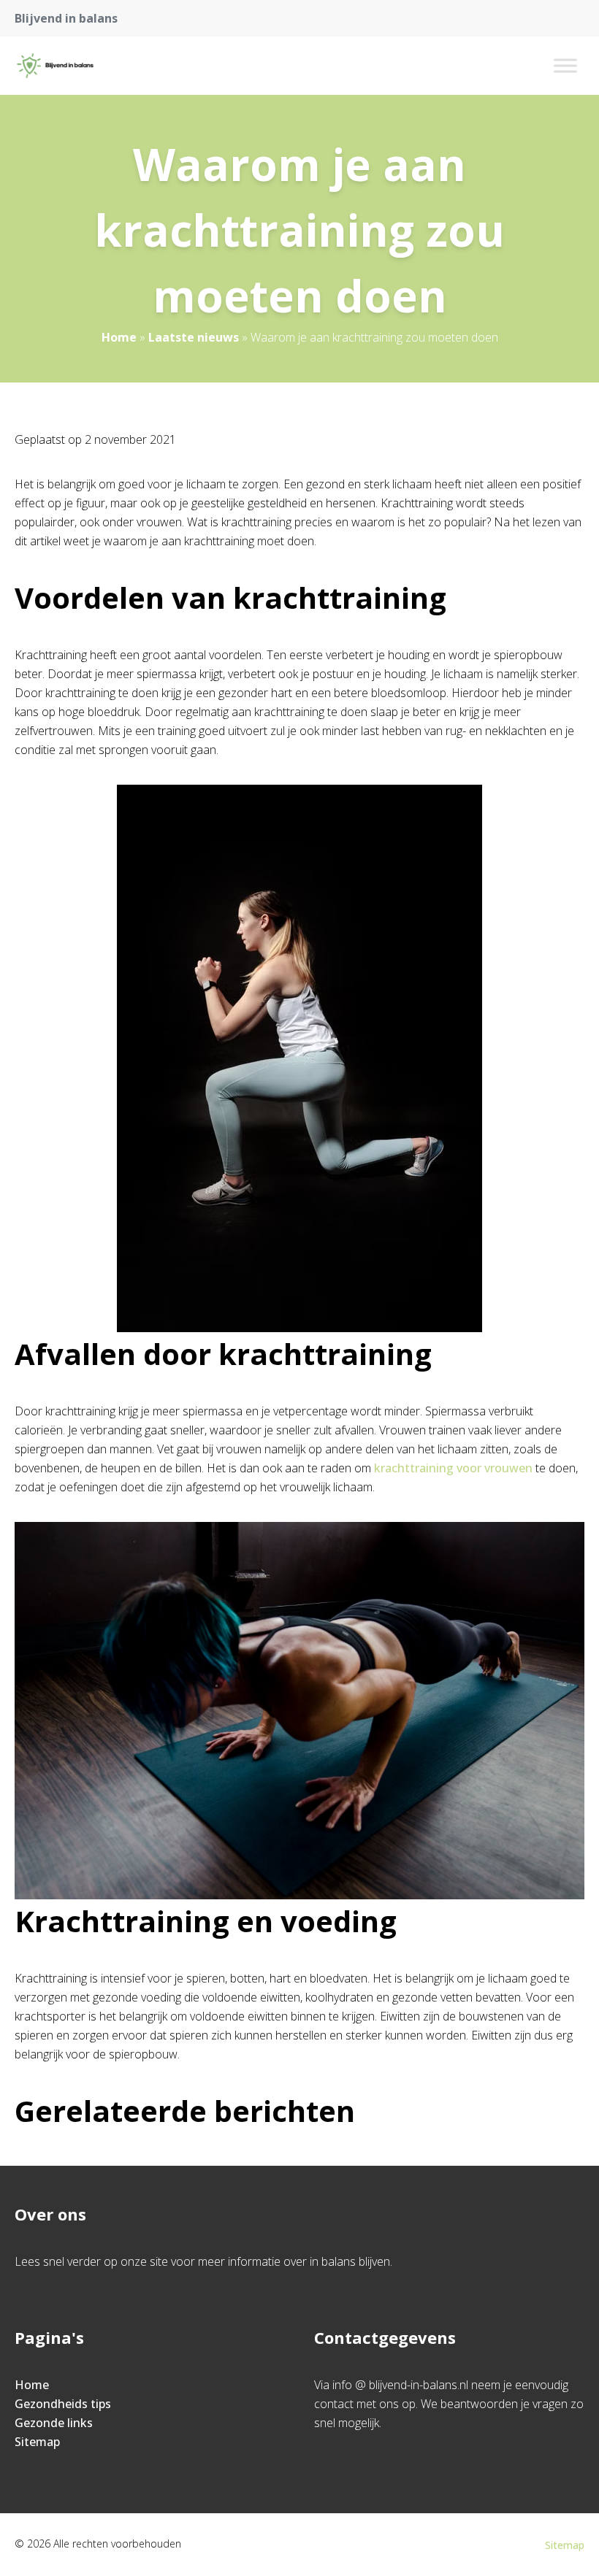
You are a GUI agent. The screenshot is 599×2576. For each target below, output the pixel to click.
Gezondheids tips (63, 2404)
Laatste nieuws (194, 337)
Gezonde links (54, 2423)
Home (119, 337)
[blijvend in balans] (55, 66)
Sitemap (37, 2442)
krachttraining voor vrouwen (453, 1468)
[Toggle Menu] (565, 65)
